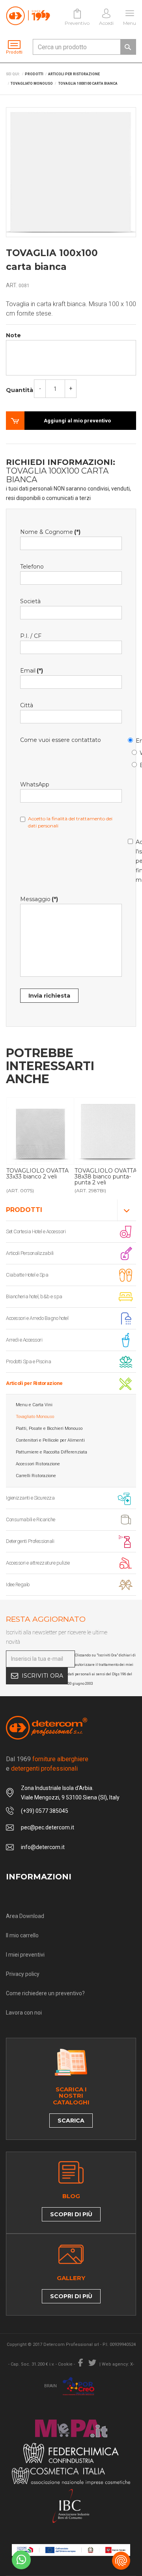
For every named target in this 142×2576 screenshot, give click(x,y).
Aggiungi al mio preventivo (77, 421)
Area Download (25, 1916)
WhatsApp (136, 752)
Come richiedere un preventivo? (45, 1993)
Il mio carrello (22, 1935)
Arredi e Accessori (24, 1340)
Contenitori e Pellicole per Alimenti (50, 1440)
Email (132, 739)
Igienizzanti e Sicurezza (30, 1498)
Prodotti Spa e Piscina (28, 1361)
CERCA (128, 47)
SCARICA (71, 2121)
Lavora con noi (24, 2013)
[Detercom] (28, 16)
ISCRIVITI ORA (42, 1676)
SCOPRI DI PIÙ (71, 2214)
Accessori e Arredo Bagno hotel (37, 1318)
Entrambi (136, 764)
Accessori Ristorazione (38, 1464)
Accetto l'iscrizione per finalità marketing (132, 860)
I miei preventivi (25, 1955)
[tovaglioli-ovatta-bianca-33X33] (40, 1131)
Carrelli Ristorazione (36, 1476)
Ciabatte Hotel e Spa (27, 1275)
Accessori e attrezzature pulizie (38, 1563)
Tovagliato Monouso (35, 1417)
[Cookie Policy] (121, 2561)
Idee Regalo (18, 1584)
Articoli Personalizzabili (30, 1253)
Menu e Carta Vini (34, 1405)
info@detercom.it (43, 1847)
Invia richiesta (49, 996)
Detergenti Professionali (30, 1541)
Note (13, 335)
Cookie (65, 2364)
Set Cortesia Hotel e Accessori (36, 1231)
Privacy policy (23, 1974)
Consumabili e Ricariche (31, 1519)
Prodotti (24, 1210)
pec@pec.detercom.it (48, 1827)
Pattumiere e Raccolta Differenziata (51, 1452)
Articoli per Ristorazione (34, 1383)
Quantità (20, 390)
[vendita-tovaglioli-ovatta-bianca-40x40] (108, 1131)
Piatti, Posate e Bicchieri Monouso (49, 1428)
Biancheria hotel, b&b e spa (34, 1296)
